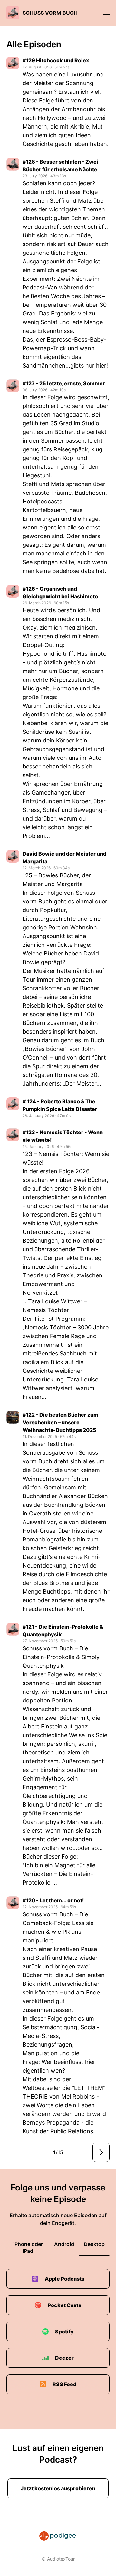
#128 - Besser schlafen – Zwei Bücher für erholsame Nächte (60, 165)
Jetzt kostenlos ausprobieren (58, 2488)
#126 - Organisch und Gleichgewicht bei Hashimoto (60, 592)
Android (64, 2244)
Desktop (94, 2244)
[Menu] (106, 13)
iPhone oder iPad (28, 2247)
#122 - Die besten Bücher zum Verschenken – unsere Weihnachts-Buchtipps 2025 (60, 1422)
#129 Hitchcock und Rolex (56, 60)
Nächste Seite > (101, 2152)
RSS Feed (64, 2384)
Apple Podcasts (65, 2279)
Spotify (64, 2332)
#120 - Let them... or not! (53, 1900)
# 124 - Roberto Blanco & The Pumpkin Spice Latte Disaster (60, 1105)
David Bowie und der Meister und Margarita (64, 857)
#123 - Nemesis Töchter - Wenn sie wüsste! (63, 1136)
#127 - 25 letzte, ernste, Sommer (64, 383)
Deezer (64, 2358)
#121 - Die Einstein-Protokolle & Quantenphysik (63, 1630)
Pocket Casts (64, 2305)
